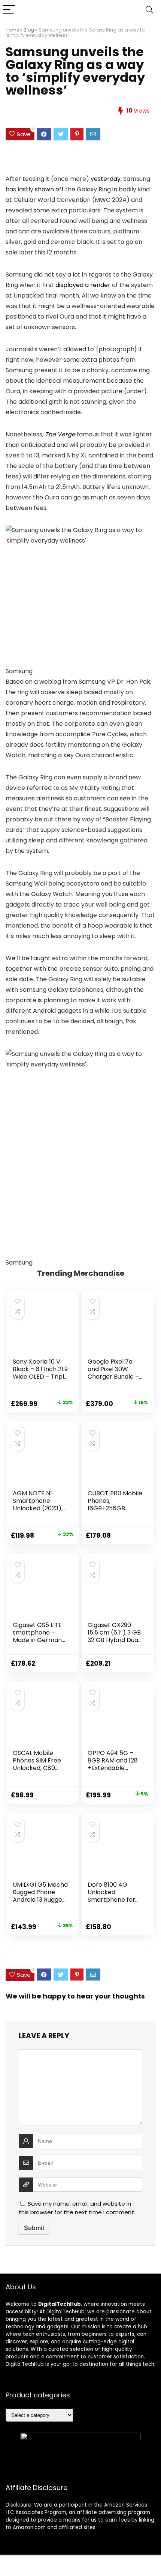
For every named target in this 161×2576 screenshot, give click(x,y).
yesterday (106, 179)
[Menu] (9, 10)
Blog (29, 30)
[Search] (149, 10)
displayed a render (83, 285)
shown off (49, 189)
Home (12, 30)
